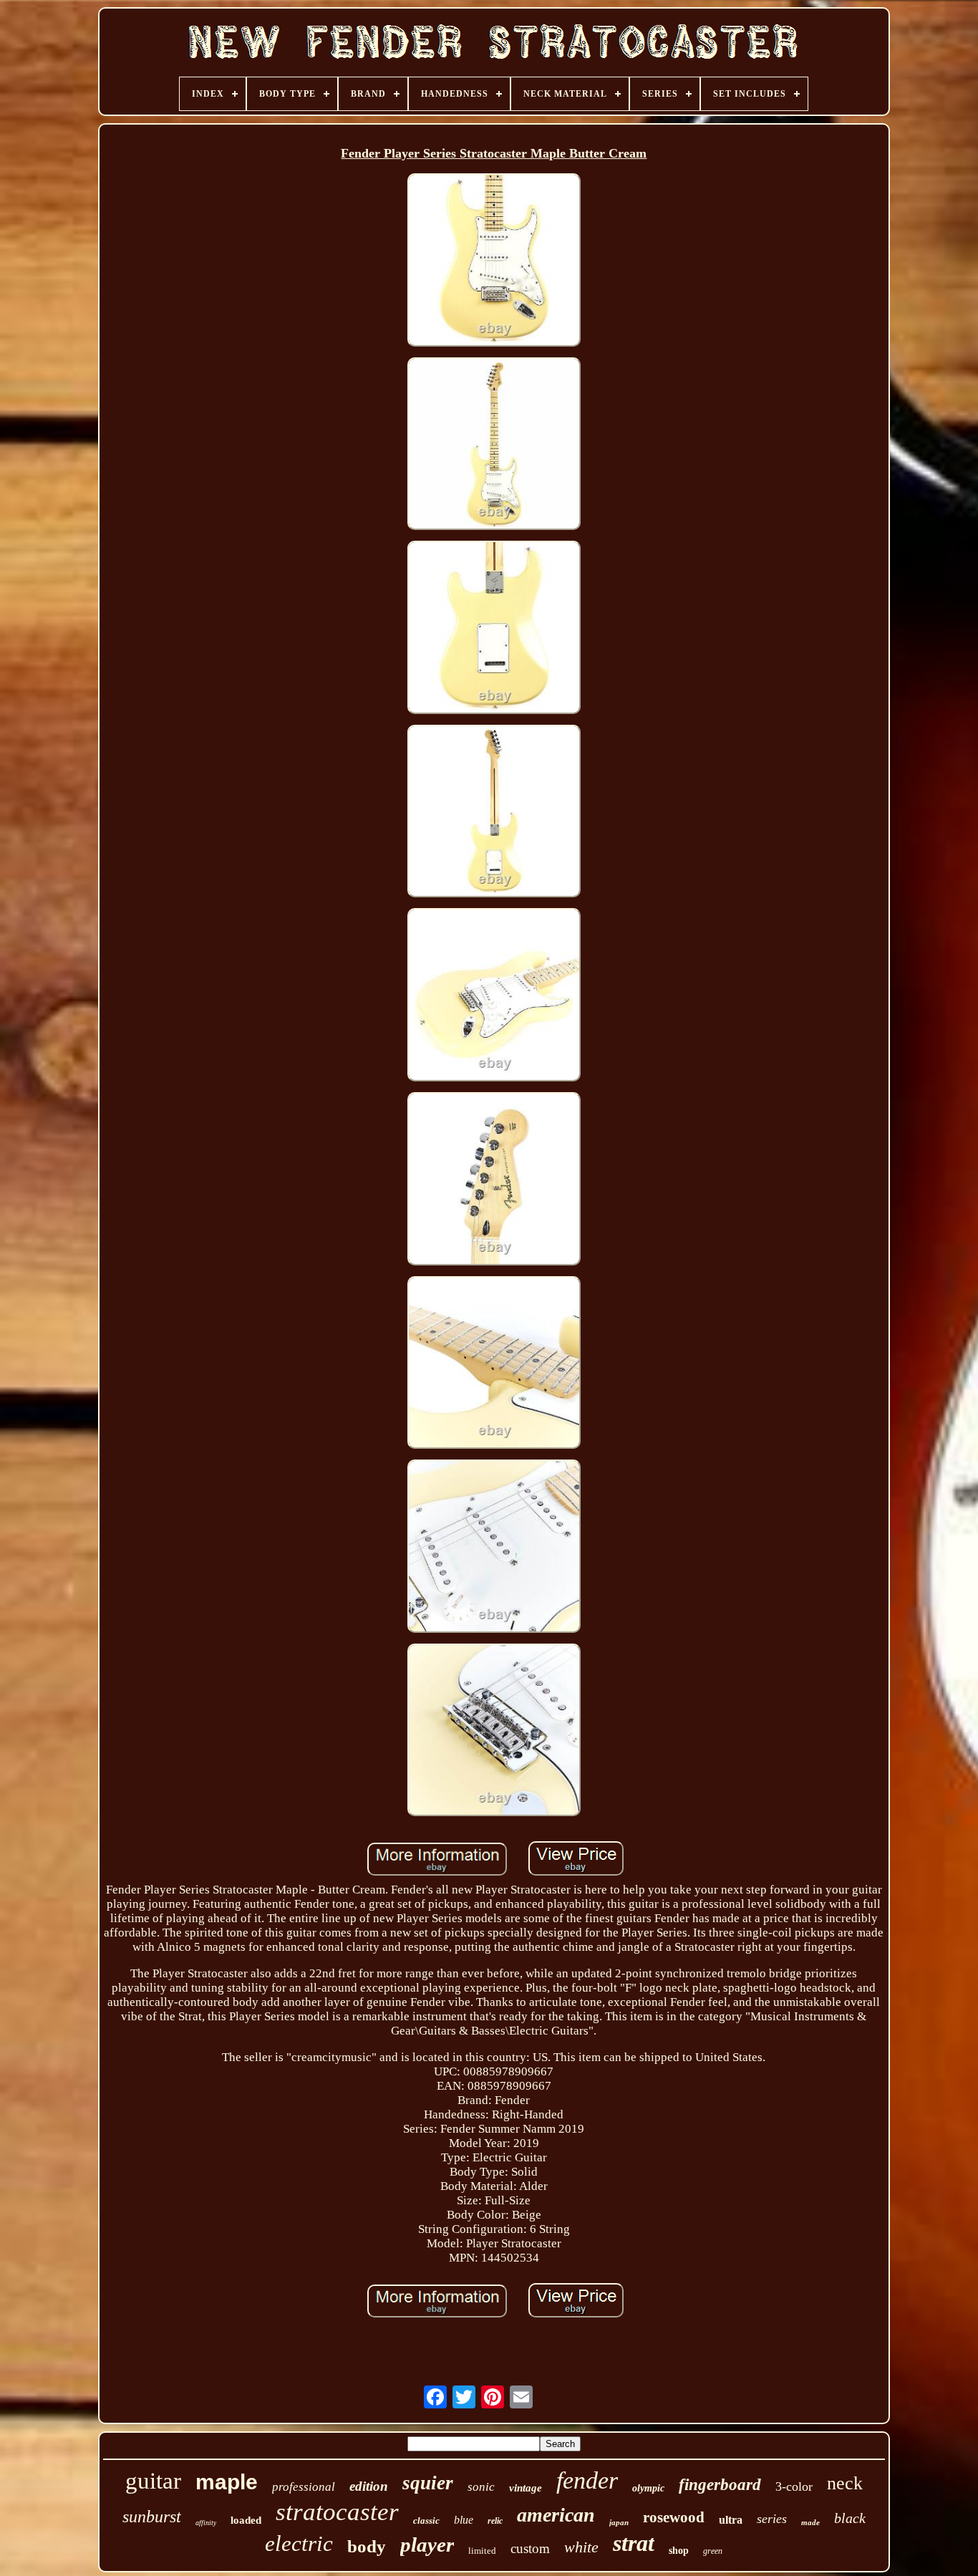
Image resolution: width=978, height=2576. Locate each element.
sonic (481, 2487)
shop (679, 2551)
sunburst (152, 2517)
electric (299, 2543)
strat (634, 2543)
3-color (794, 2486)
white (581, 2547)
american (556, 2515)
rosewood (674, 2517)
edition (369, 2486)
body (367, 2546)
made (810, 2522)
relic (495, 2521)
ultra (731, 2520)
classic (426, 2520)
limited (482, 2551)
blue (464, 2520)
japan (619, 2522)
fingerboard (720, 2485)
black (850, 2518)
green (713, 2551)
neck (845, 2483)
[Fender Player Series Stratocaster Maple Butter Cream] (494, 262)
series (772, 2519)
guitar (153, 2481)
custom (530, 2548)
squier (428, 2483)
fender (587, 2480)
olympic (648, 2488)
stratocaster (337, 2512)
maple (227, 2482)
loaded (246, 2520)
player (427, 2544)
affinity (206, 2523)
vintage (526, 2488)
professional (304, 2487)
